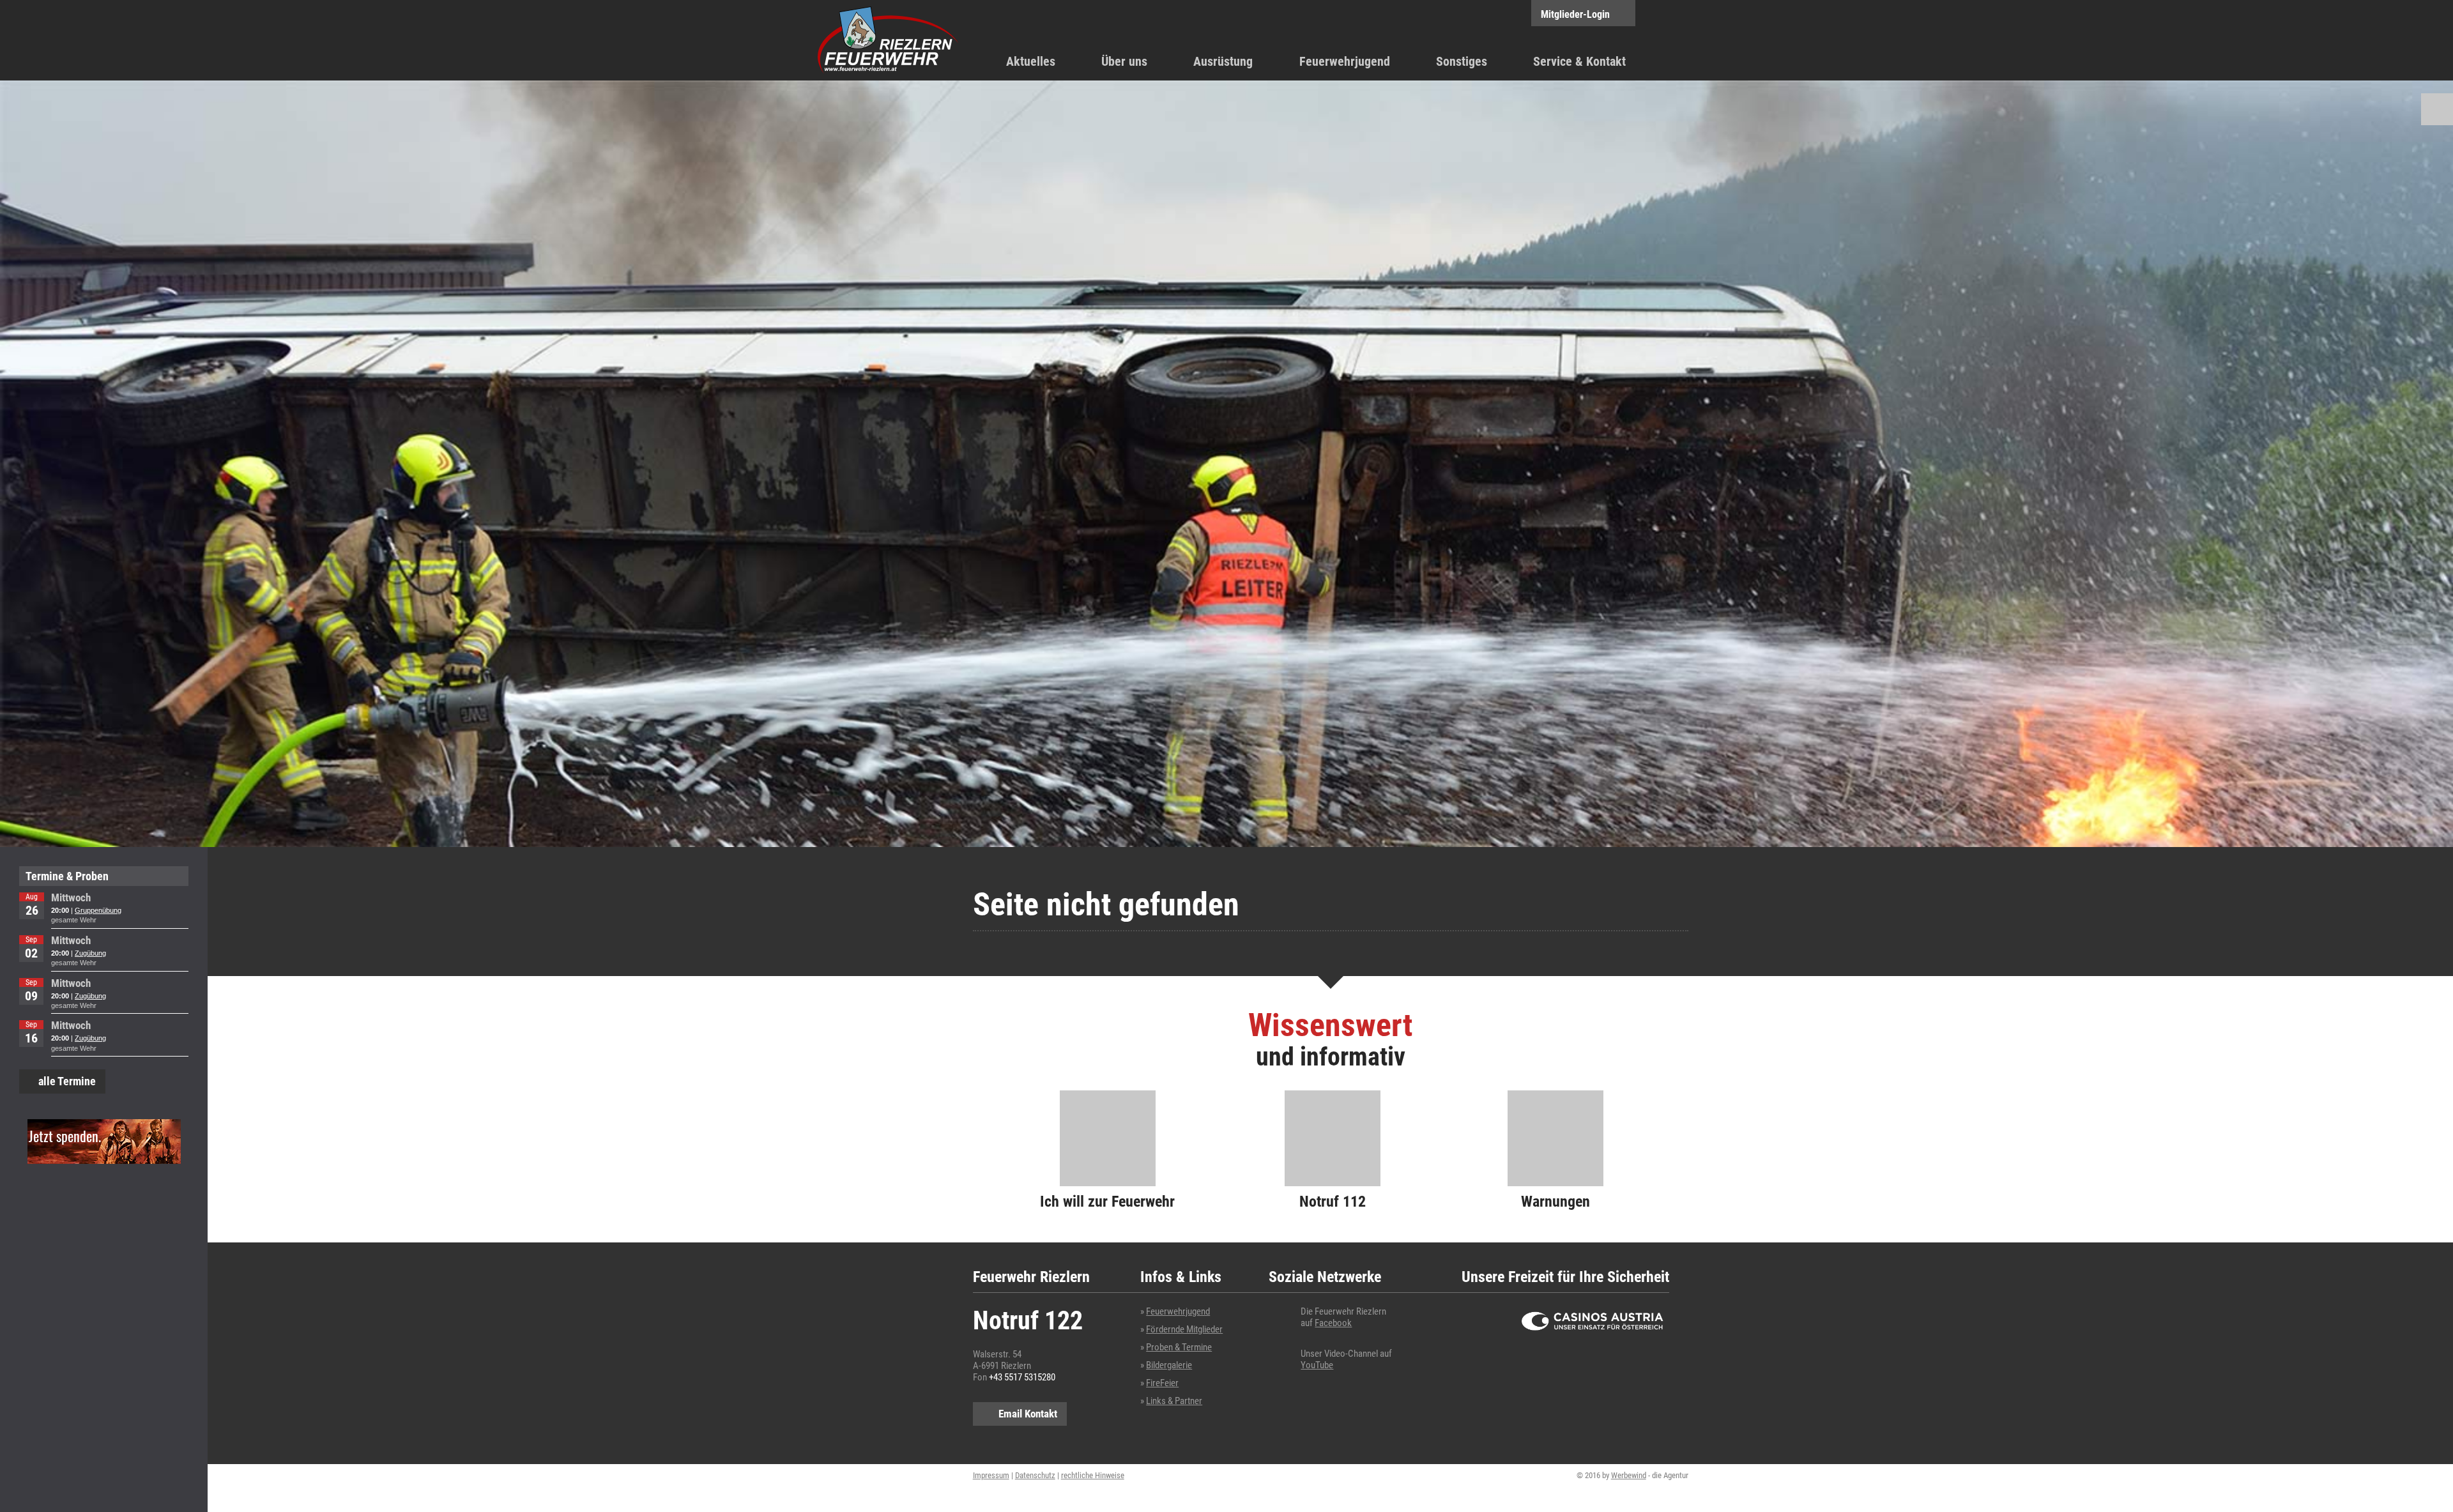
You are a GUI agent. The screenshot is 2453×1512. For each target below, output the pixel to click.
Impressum (991, 1475)
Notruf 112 (1333, 1202)
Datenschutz (1035, 1475)
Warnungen (1555, 1202)
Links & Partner (1174, 1401)
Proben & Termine (1179, 1347)
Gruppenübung (98, 910)
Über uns (1124, 61)
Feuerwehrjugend (1345, 61)
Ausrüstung (1223, 61)
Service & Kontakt (1579, 61)
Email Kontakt (1028, 1414)
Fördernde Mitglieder (1184, 1329)
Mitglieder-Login (1575, 14)
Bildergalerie (1169, 1365)
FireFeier (1162, 1383)
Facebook (1333, 1323)
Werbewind (1629, 1475)
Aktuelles (1031, 61)
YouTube (1317, 1365)
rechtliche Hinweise (1093, 1475)
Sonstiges (1462, 61)
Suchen (2437, 109)
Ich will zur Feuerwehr (1107, 1202)
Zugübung (90, 953)
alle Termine (67, 1081)
